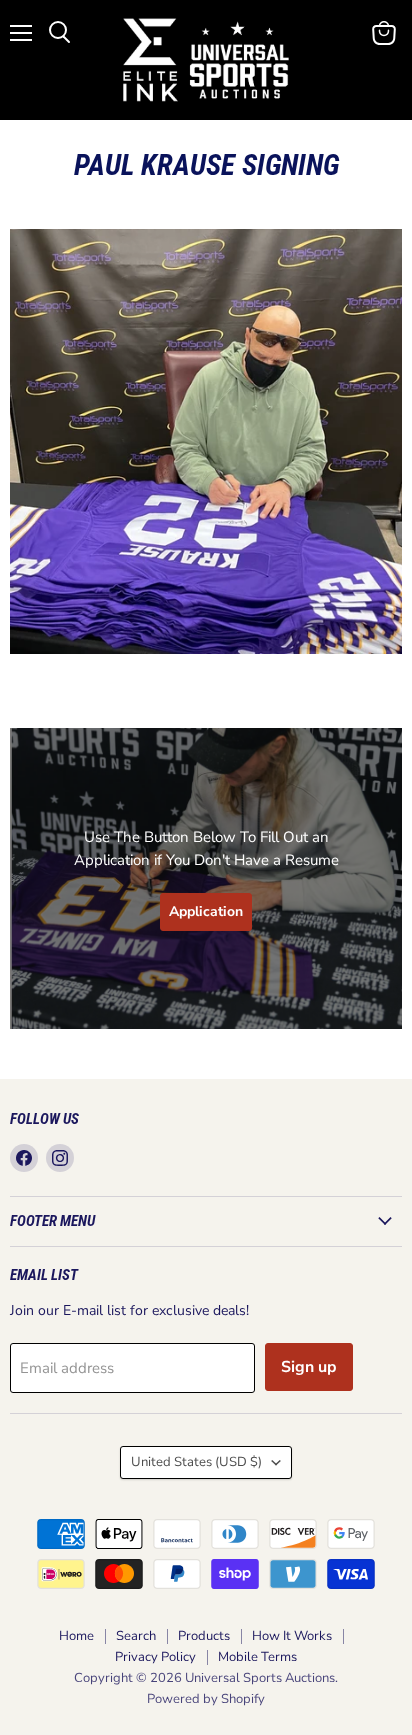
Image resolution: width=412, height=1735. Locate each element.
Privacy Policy (155, 1657)
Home (76, 1636)
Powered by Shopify (206, 1699)
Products (204, 1636)
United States (196, 1462)
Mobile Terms (257, 1657)
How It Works (292, 1636)
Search (136, 1636)
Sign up (309, 1367)
